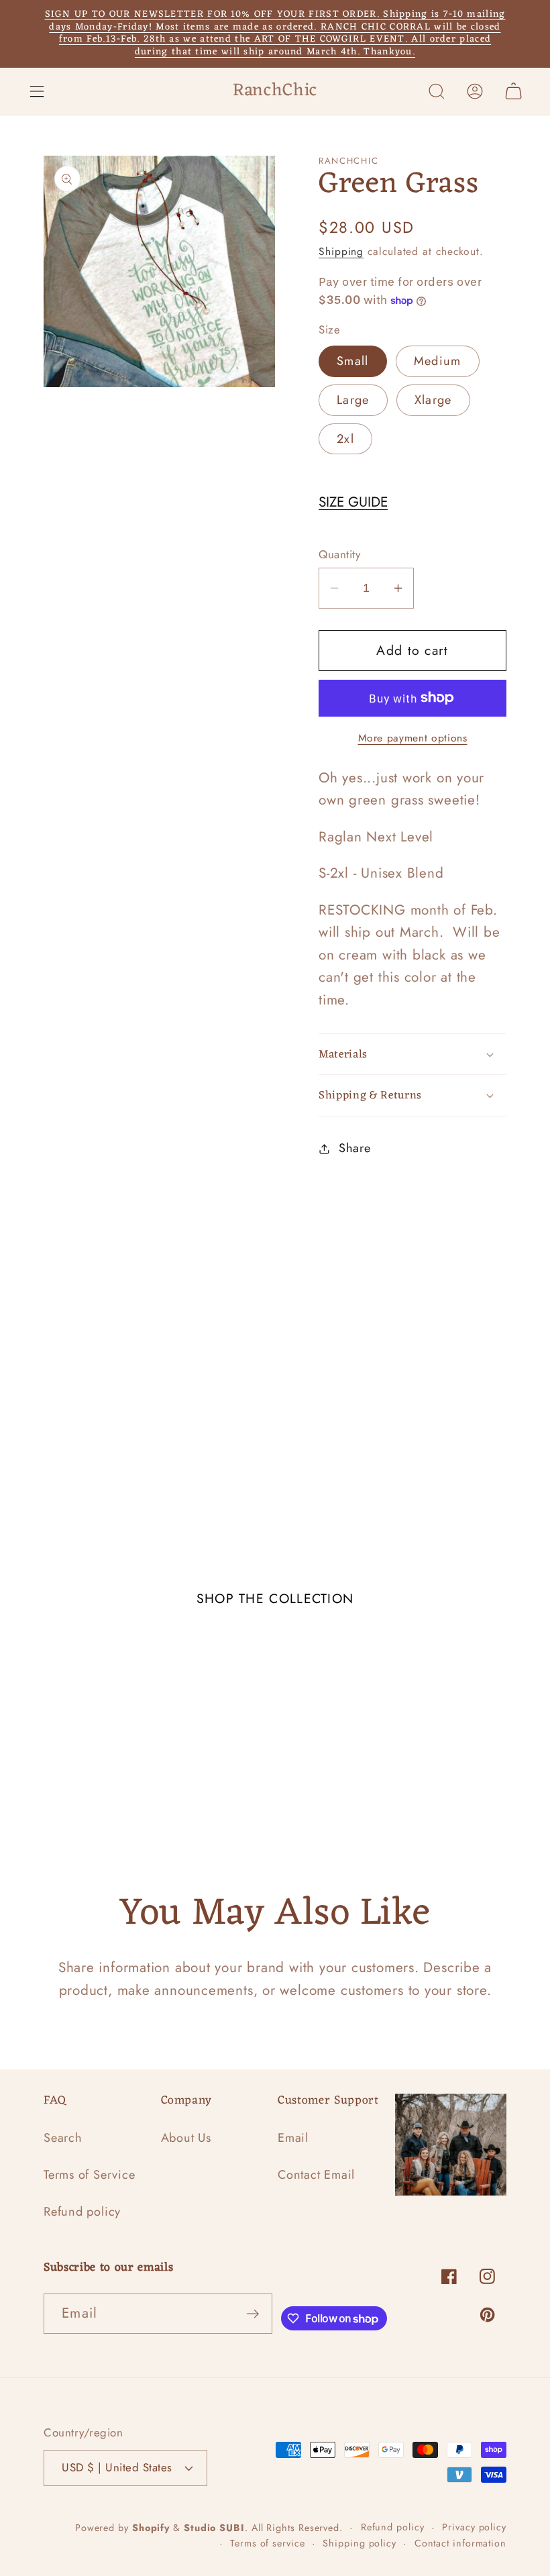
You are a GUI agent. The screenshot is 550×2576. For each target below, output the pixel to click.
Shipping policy (360, 2543)
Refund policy (82, 2212)
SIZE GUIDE (353, 502)
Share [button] (355, 1148)
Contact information (460, 2543)
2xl (345, 439)
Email (293, 2138)
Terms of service (268, 2543)
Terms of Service (89, 2175)
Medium (438, 361)
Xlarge (433, 400)
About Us (186, 2138)
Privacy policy (474, 2527)
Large (353, 400)
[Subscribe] (253, 2314)
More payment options (413, 738)
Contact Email (316, 2175)
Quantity (339, 555)
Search (63, 2138)
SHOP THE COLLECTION (275, 1598)
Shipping (341, 251)
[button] (37, 91)
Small (353, 361)
